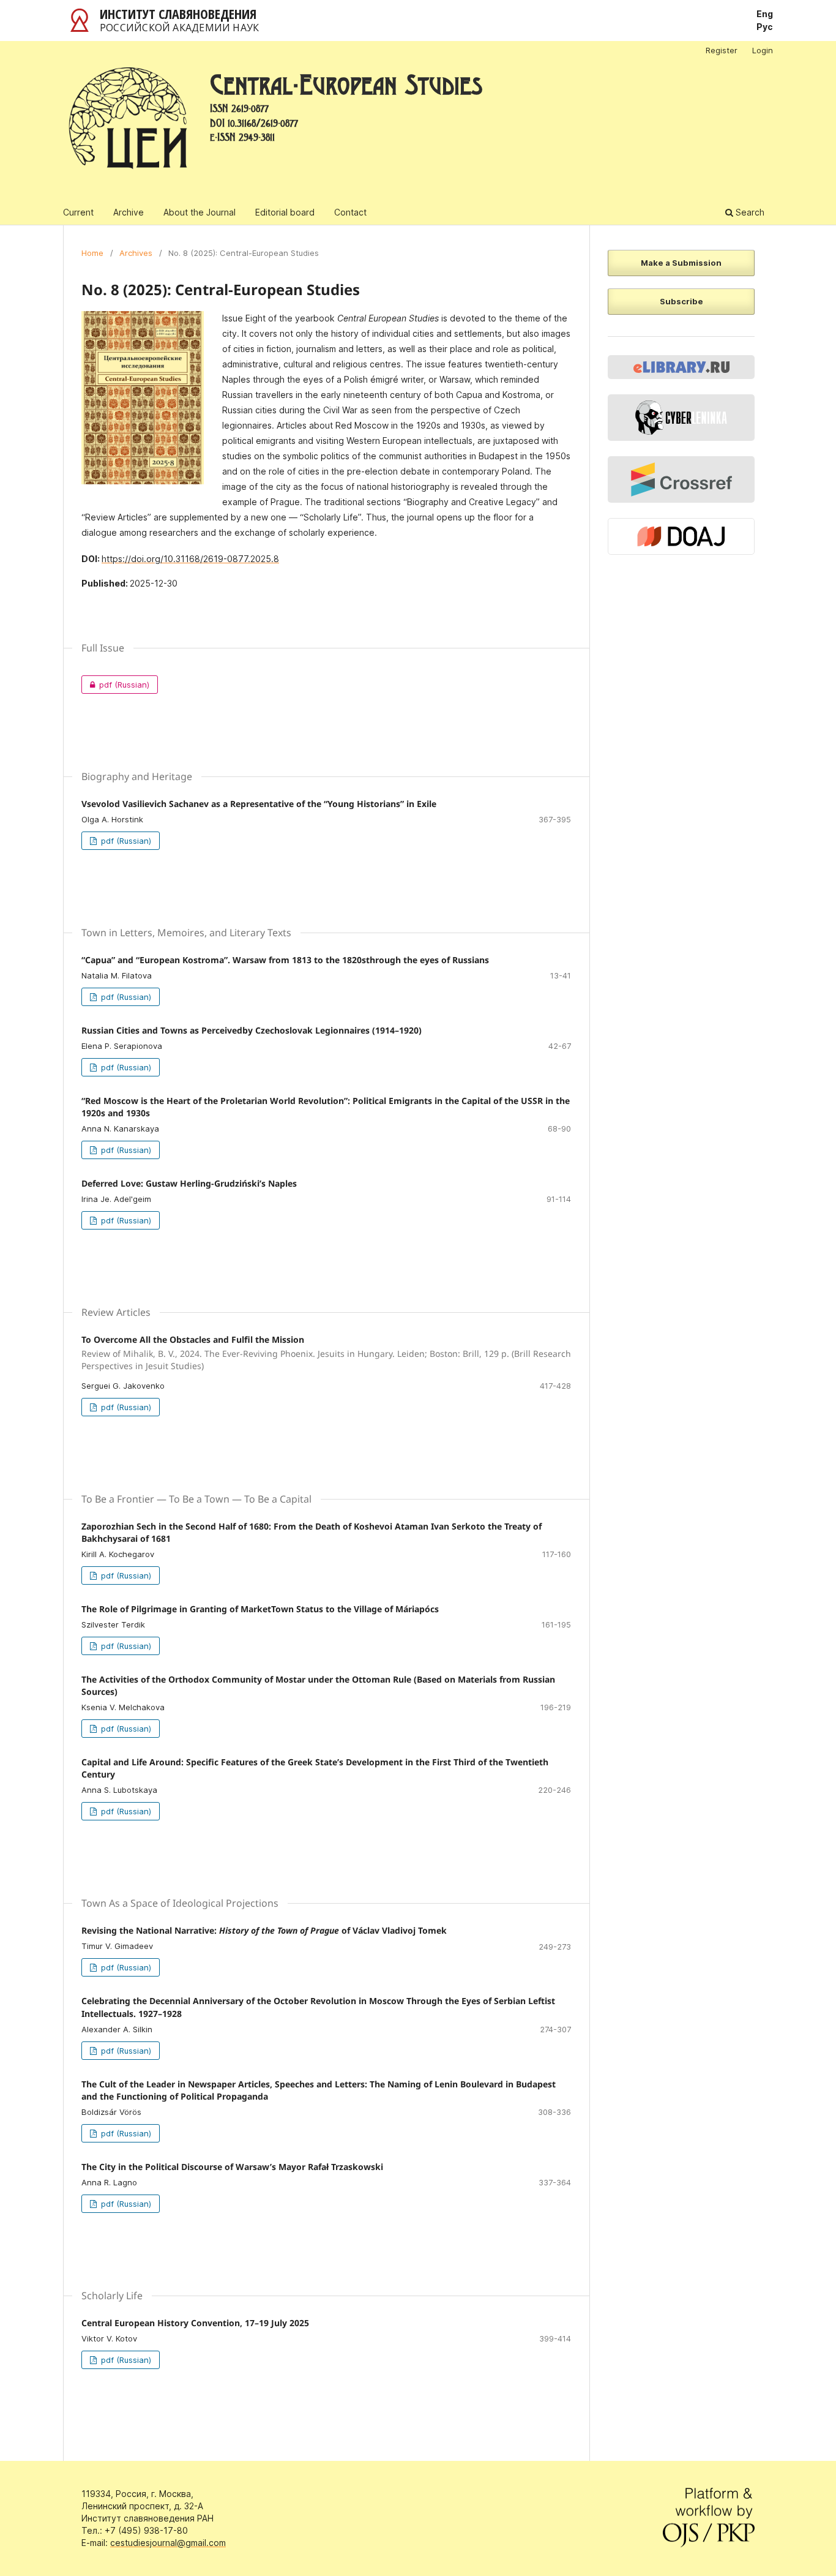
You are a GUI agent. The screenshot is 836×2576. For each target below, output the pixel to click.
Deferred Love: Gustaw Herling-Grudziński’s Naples (189, 1183)
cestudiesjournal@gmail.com (168, 2543)
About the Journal (200, 212)
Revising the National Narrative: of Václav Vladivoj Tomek (264, 1930)
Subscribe (681, 301)
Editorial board (285, 212)
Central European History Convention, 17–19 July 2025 (195, 2323)
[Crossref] (681, 479)
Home (92, 253)
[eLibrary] (681, 367)
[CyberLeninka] (681, 418)
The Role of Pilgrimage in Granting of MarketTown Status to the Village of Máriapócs (260, 1609)
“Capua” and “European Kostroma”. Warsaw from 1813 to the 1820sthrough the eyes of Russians (285, 960)
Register (722, 50)
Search (749, 212)
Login (763, 50)
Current (78, 212)
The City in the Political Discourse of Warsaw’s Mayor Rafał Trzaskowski (232, 2167)
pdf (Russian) (115, 685)
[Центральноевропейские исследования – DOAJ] (681, 537)
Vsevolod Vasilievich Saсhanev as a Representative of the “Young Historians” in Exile (259, 804)
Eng (765, 14)
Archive (129, 212)
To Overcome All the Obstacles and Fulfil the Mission (326, 1353)
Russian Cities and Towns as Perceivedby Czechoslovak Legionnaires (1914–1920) (252, 1030)
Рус (765, 27)
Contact (350, 212)
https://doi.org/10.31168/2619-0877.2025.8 (190, 559)
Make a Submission (681, 263)
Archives (136, 253)
